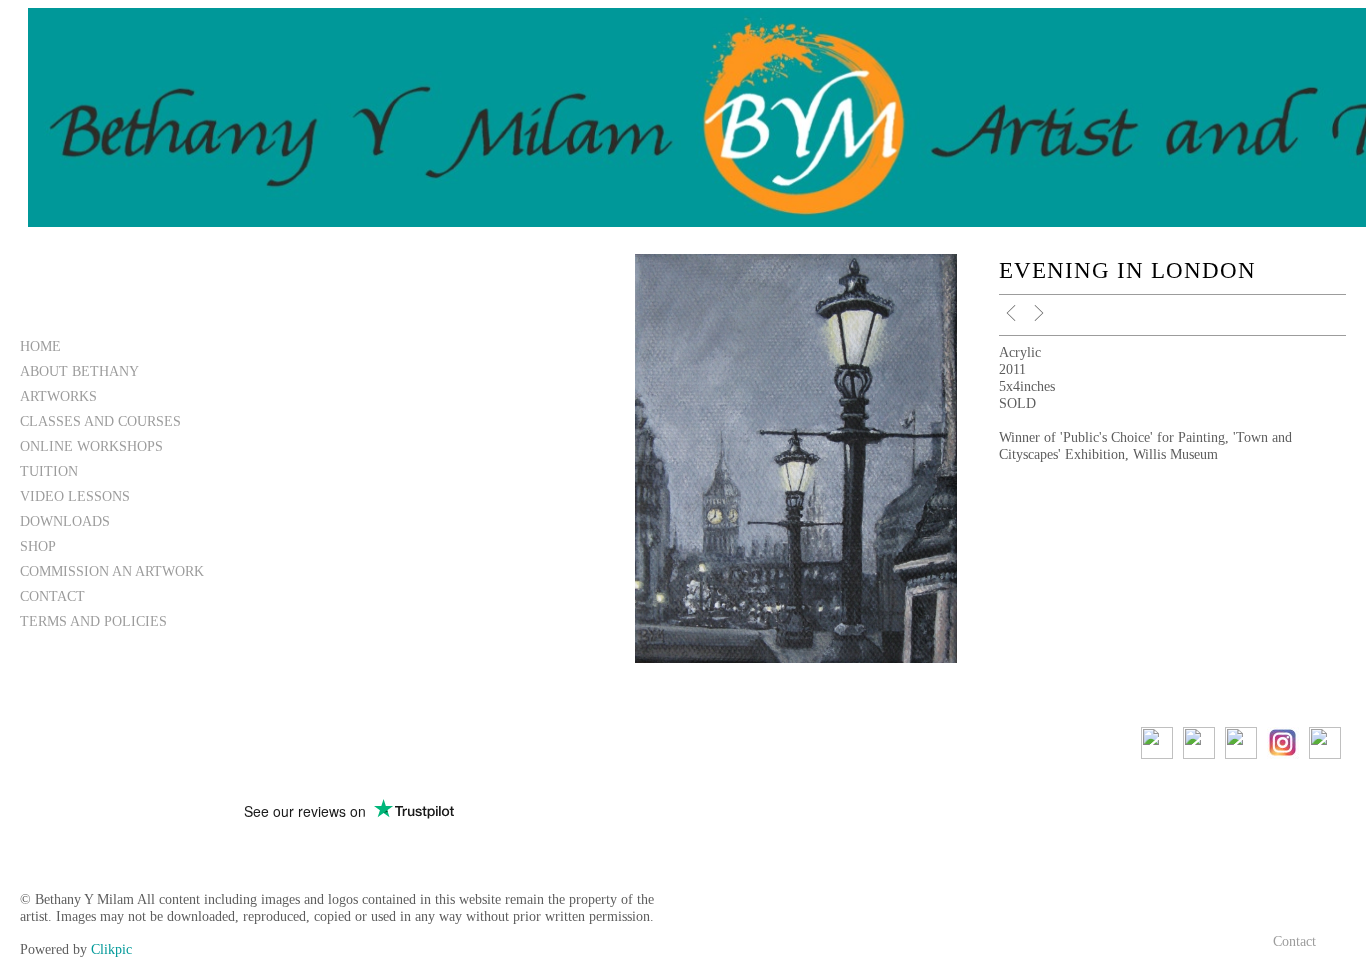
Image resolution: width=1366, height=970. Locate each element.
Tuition (49, 471)
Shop (38, 546)
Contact (52, 596)
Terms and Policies (93, 621)
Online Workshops (91, 446)
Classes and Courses (100, 421)
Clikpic (111, 949)
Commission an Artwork (112, 571)
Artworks (58, 396)
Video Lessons (75, 496)
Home (40, 346)
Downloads (65, 521)
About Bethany (79, 371)
